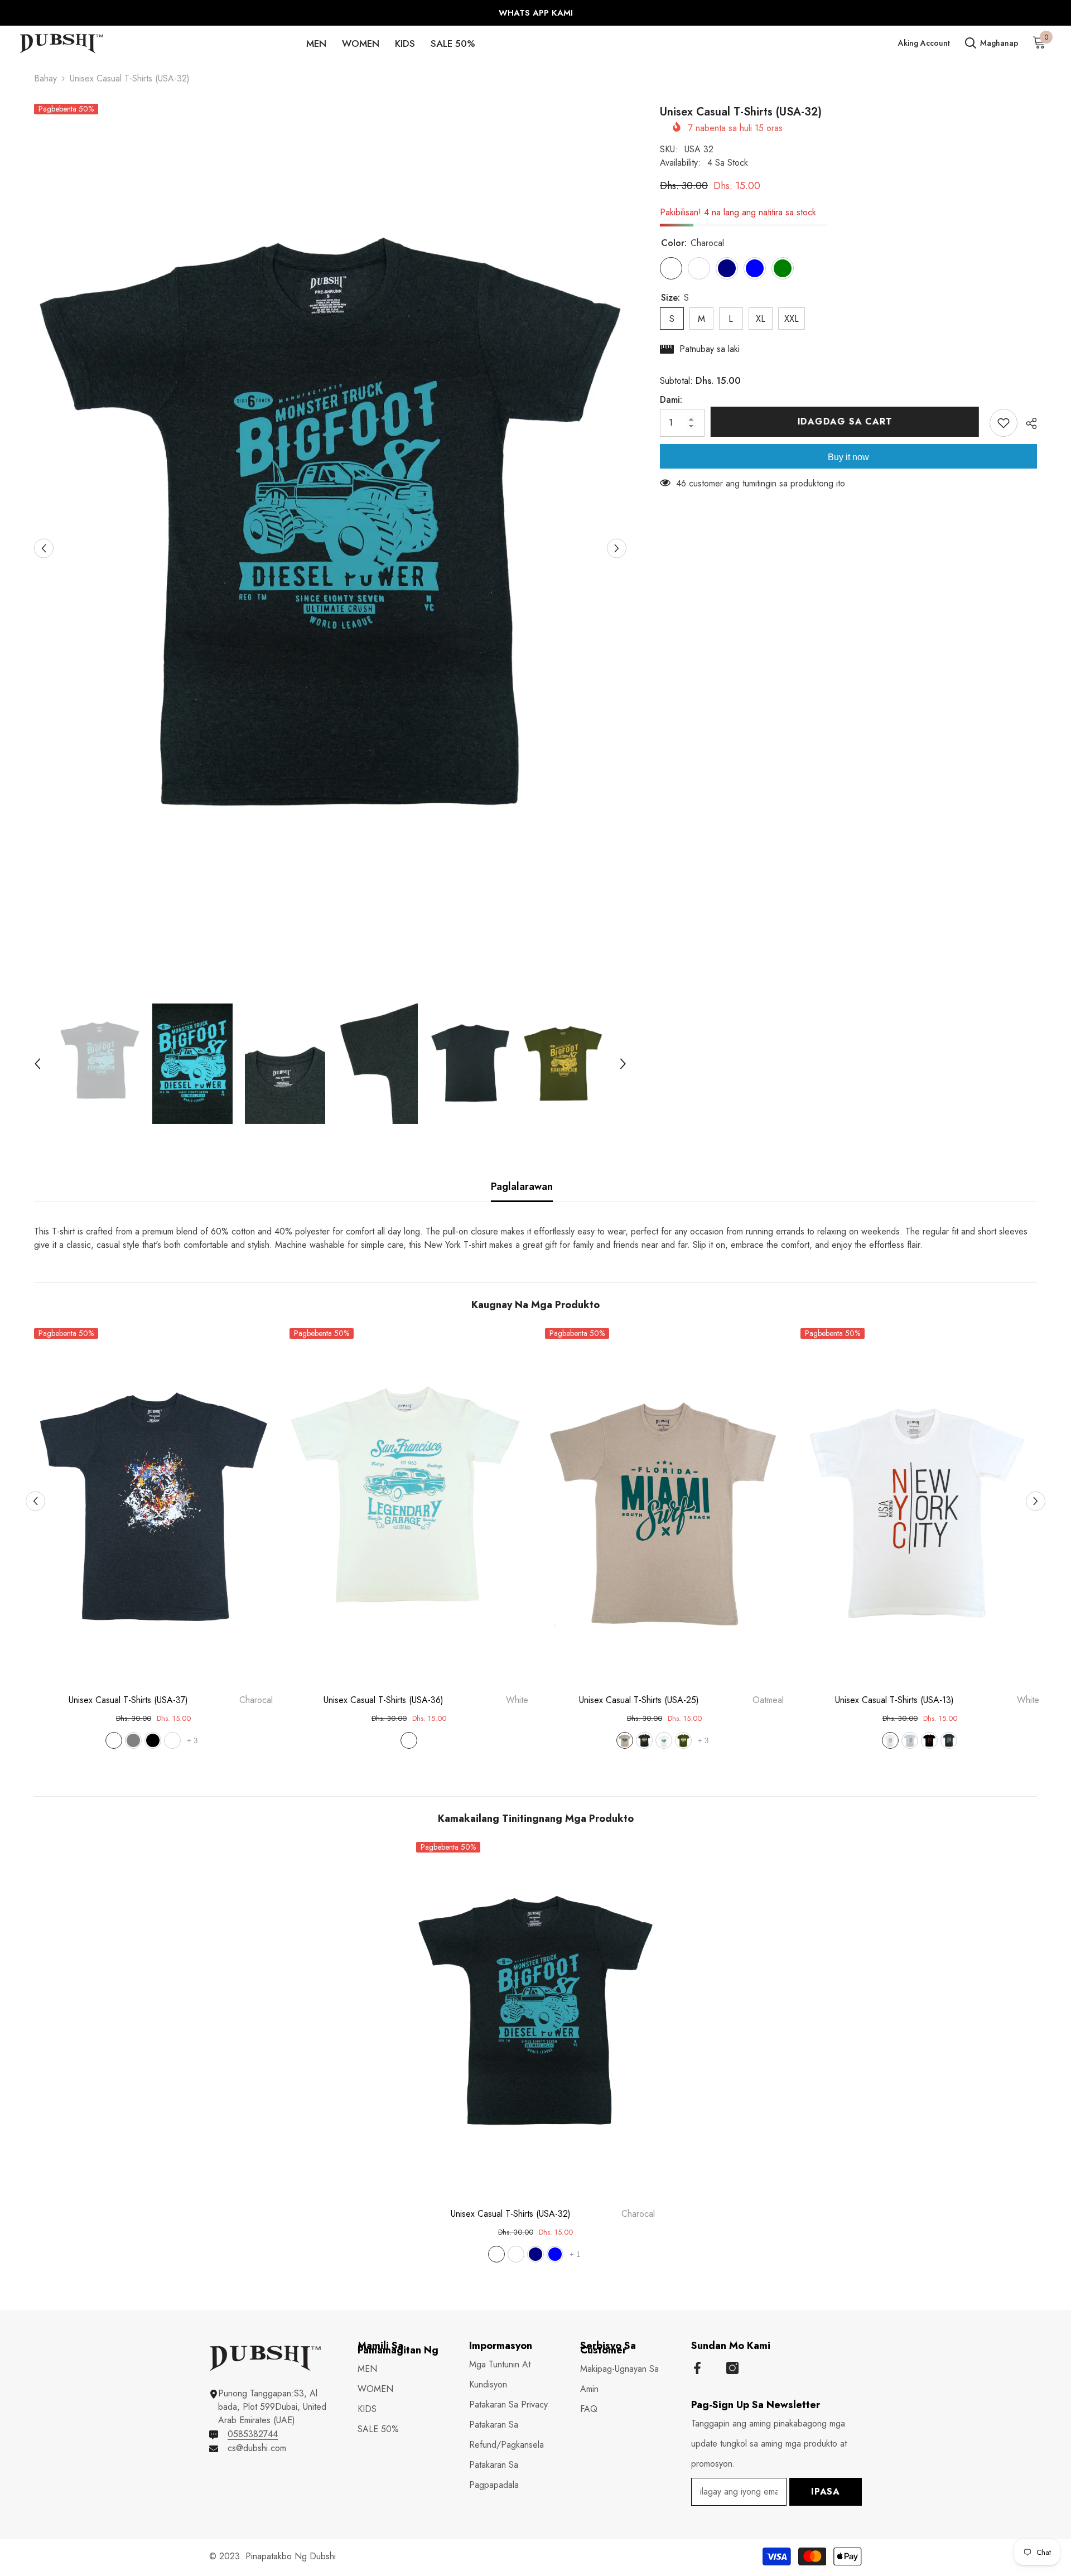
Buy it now (848, 457)
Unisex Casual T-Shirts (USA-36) (426, 1700)
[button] (44, 548)
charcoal (949, 1740)
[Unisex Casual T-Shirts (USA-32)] (535, 2021)
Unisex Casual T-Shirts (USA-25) (681, 1700)
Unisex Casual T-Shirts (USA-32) (553, 2214)
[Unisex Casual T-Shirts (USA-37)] (153, 1507)
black (153, 1740)
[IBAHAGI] (1027, 423)
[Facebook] (697, 2368)
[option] (535, 13)
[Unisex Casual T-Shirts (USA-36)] (409, 1507)
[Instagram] (732, 2368)
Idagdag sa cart (847, 421)
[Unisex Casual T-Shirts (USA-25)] (664, 1507)
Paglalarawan (522, 1186)
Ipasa (826, 2491)
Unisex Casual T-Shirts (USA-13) (937, 1700)
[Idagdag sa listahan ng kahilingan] (1004, 423)
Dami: (671, 400)
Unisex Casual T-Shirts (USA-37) (171, 1700)
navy (535, 2254)
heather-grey (133, 1740)
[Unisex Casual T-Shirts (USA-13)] (920, 1507)
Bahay (45, 78)
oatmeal (172, 1740)
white (409, 1740)
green (683, 1740)
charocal (114, 1740)
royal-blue (555, 2254)
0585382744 (253, 2434)
